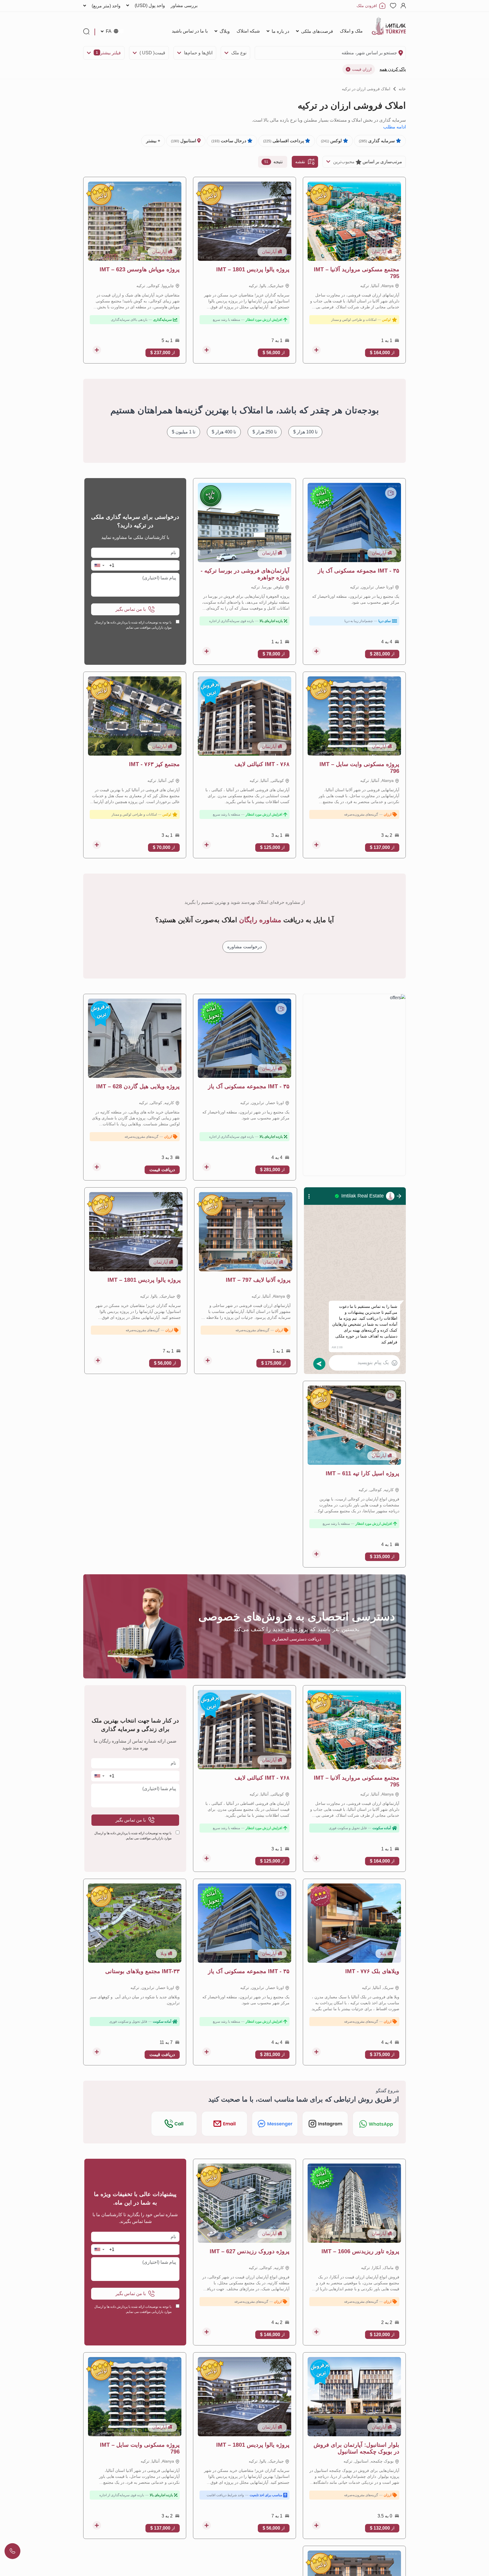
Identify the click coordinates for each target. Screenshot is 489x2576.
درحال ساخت (229, 141)
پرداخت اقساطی (284, 141)
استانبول (184, 141)
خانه (402, 89)
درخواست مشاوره (244, 947)
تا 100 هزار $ (305, 432)
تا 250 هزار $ (265, 432)
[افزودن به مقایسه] (316, 350)
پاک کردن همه (393, 69)
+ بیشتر (153, 141)
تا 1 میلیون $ (184, 432)
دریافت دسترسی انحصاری (297, 1639)
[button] (99, 565)
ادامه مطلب (394, 127)
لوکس (332, 141)
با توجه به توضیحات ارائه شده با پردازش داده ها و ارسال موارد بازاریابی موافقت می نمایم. (133, 625)
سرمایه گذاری (377, 141)
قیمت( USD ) (152, 53)
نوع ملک (239, 53)
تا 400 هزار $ (224, 432)
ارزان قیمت (362, 69)
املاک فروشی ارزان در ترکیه (366, 89)
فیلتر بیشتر (108, 53)
